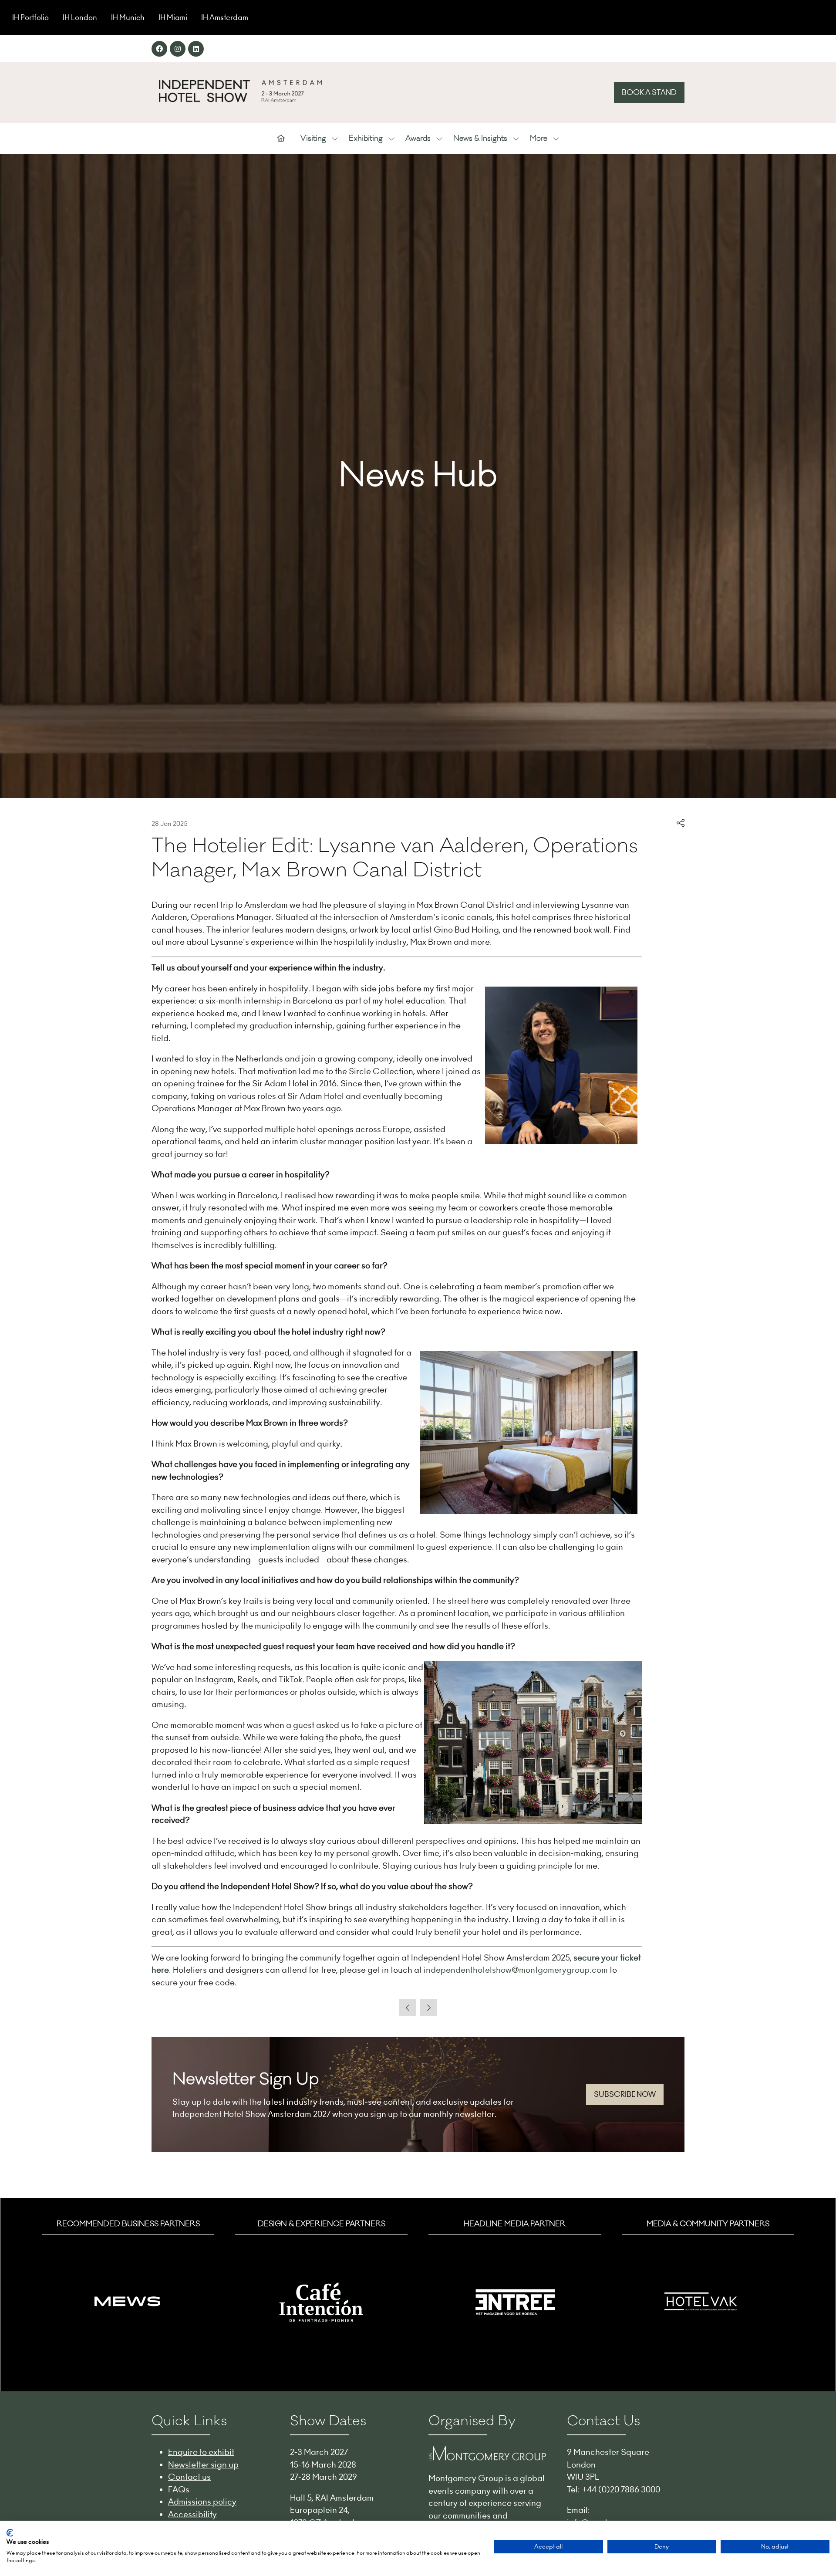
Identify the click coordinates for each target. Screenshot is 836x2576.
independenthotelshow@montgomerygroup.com (516, 1970)
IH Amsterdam (225, 17)
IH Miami (173, 17)
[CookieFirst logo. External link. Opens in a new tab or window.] (10, 2533)
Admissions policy (202, 2502)
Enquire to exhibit (201, 2452)
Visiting (313, 139)
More (539, 139)
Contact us (189, 2477)
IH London (80, 17)
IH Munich (128, 17)
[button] (649, 93)
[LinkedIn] (196, 49)
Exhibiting (366, 139)
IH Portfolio (30, 17)
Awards (418, 139)
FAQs (179, 2489)
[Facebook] (159, 49)
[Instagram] (178, 49)
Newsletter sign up (203, 2464)
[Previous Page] (408, 2008)
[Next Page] (428, 2008)
